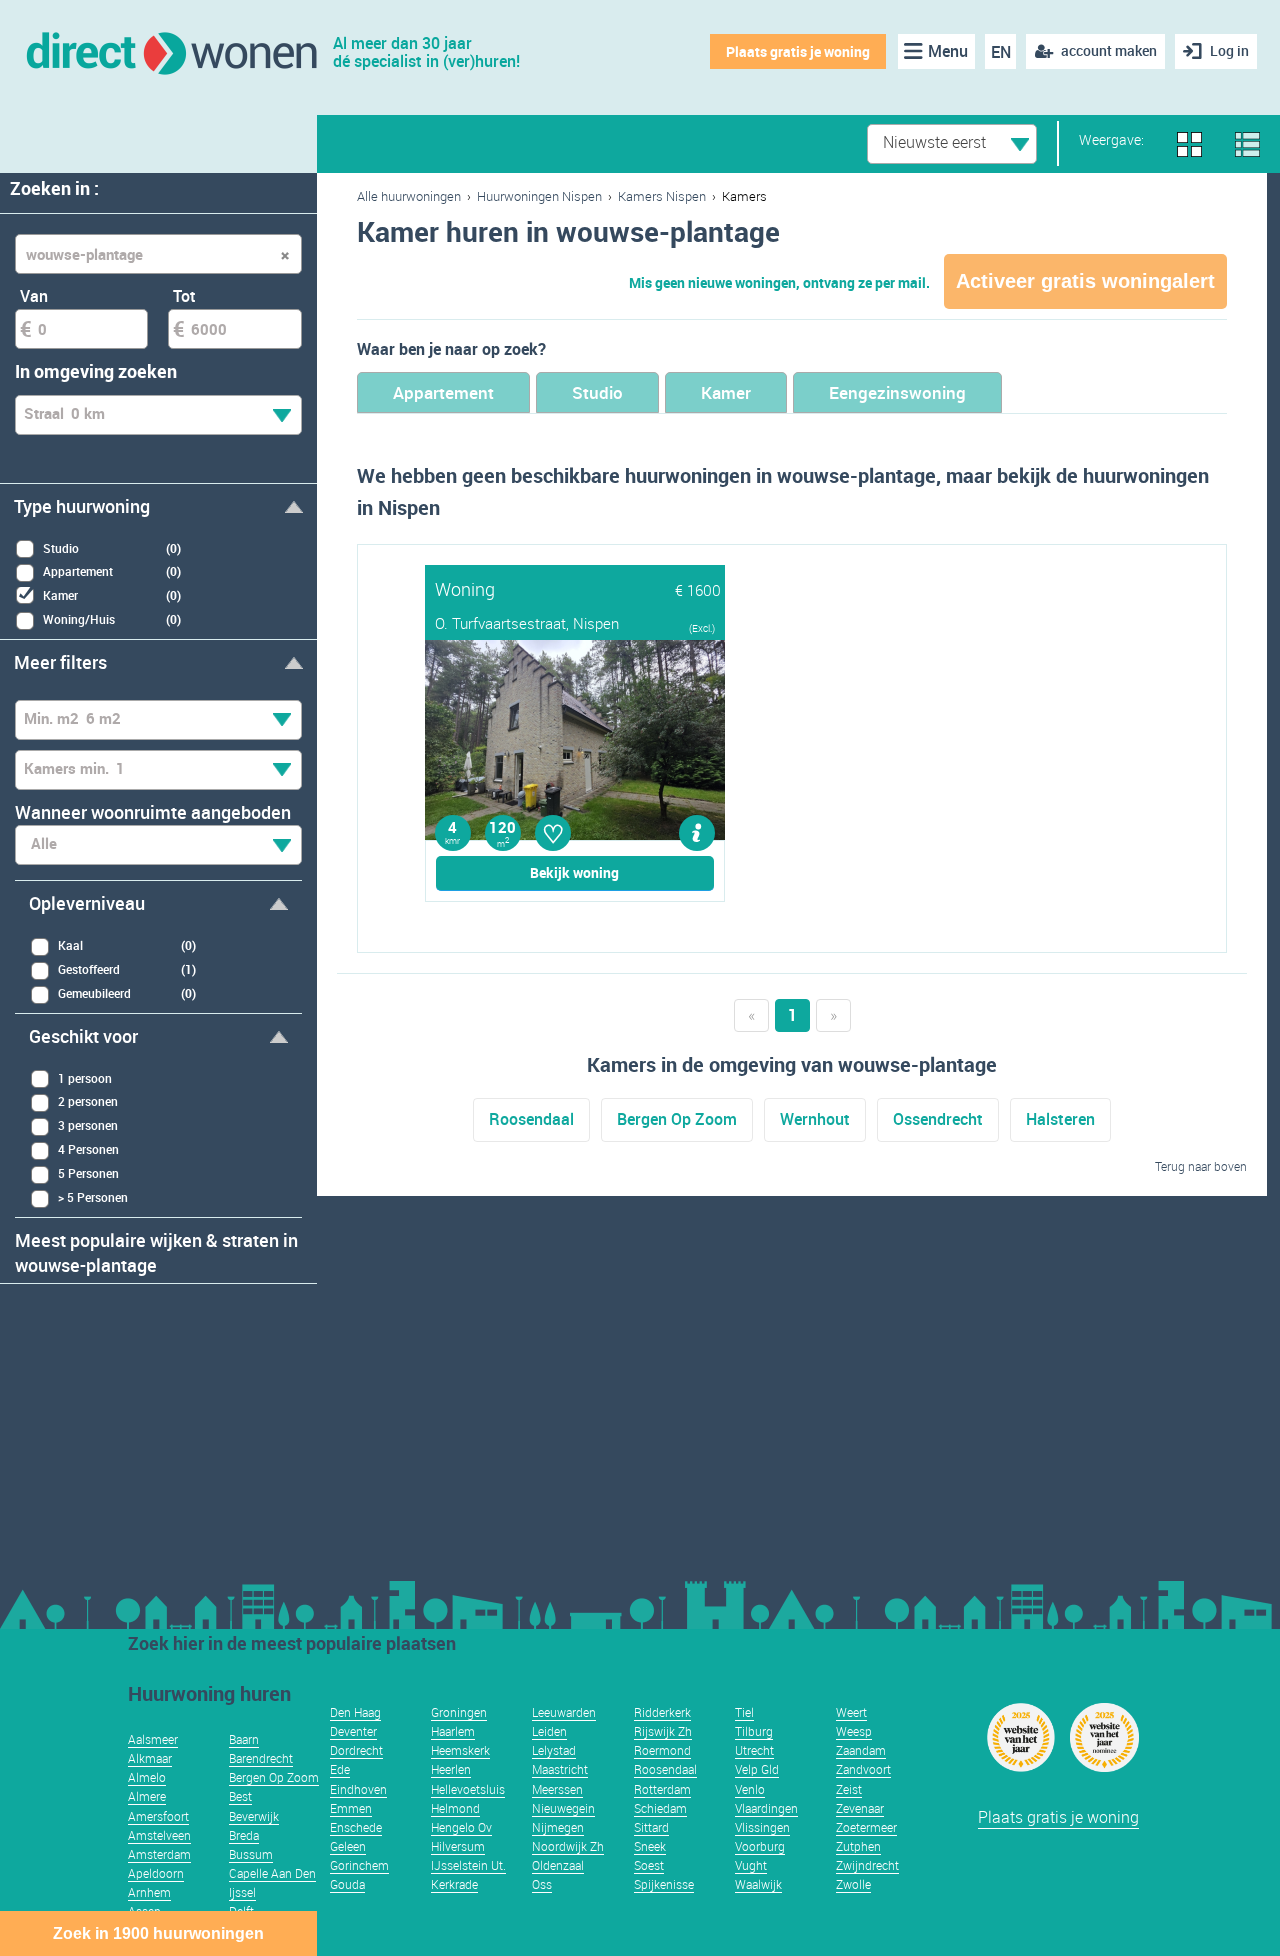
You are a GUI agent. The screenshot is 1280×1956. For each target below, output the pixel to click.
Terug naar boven (1201, 1166)
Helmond (455, 1808)
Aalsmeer (153, 1739)
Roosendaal (531, 1119)
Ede (340, 1769)
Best (240, 1796)
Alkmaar (150, 1758)
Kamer (726, 392)
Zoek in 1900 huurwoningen (158, 1933)
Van (34, 296)
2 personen (88, 1101)
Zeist (849, 1789)
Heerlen (451, 1769)
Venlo (750, 1789)
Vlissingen (762, 1827)
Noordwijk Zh (568, 1846)
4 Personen (88, 1149)
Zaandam (861, 1750)
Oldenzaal (558, 1865)
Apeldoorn (156, 1873)
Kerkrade (454, 1884)
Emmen (351, 1808)
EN (1001, 52)
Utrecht (754, 1750)
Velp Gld (757, 1769)
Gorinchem (359, 1865)
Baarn (244, 1739)
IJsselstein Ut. (468, 1865)
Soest (649, 1865)
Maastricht (560, 1769)
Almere (147, 1796)
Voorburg (760, 1846)
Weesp (854, 1731)
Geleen (348, 1846)
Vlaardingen (766, 1808)
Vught (751, 1865)
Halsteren (1060, 1119)
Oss (542, 1884)
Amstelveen (159, 1835)
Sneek (650, 1846)
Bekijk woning (574, 872)
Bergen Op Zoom (677, 1119)
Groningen (459, 1712)
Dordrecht (356, 1750)
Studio (597, 392)
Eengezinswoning (897, 392)
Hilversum (458, 1846)
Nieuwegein (563, 1808)
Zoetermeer (866, 1827)
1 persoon (85, 1078)
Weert (851, 1712)
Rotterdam (662, 1789)
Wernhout (815, 1119)
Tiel (744, 1712)
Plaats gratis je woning (798, 51)
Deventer (353, 1731)
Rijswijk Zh (663, 1731)
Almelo (147, 1777)
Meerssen (557, 1789)
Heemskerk (460, 1750)
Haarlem (453, 1731)
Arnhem (149, 1892)
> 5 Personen (93, 1197)
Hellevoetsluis (468, 1789)
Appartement (443, 392)
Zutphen (858, 1846)
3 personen (88, 1125)
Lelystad (554, 1750)
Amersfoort (158, 1816)
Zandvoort (863, 1769)
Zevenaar (860, 1808)
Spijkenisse (664, 1884)
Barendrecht (261, 1758)
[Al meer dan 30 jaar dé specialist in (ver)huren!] (170, 51)
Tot (184, 296)
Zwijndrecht (867, 1865)
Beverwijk (254, 1816)
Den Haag (355, 1712)
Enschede (356, 1827)
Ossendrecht (938, 1119)
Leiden (549, 1731)
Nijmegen (558, 1827)
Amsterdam (159, 1854)
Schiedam (660, 1808)
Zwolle (853, 1884)
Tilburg (754, 1731)
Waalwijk (758, 1884)
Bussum (251, 1854)
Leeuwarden (564, 1712)
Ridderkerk (662, 1712)
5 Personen (88, 1173)
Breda (244, 1835)
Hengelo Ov (461, 1827)
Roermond (662, 1750)
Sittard (651, 1827)
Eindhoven (358, 1789)
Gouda (347, 1884)
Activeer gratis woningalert (1085, 281)
